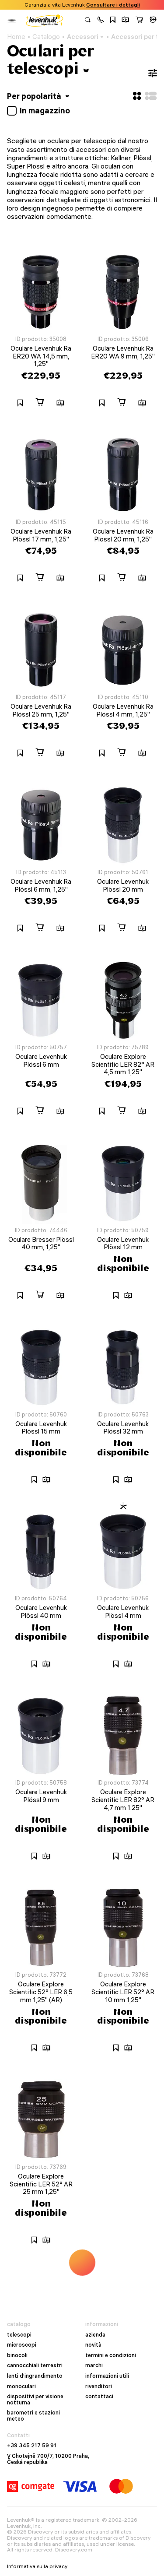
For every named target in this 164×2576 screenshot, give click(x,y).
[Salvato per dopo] (113, 21)
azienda (95, 2335)
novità (93, 2345)
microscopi (22, 2345)
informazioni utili (107, 2376)
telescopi (19, 2335)
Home (16, 37)
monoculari (21, 2386)
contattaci (99, 2397)
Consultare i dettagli (113, 5)
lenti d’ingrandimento (35, 2376)
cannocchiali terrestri (35, 2365)
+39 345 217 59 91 (32, 2446)
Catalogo (46, 37)
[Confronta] (126, 21)
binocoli (17, 2355)
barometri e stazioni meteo (33, 2416)
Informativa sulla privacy (37, 2566)
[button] (101, 21)
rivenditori (99, 2386)
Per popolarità (35, 96)
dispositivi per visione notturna (35, 2399)
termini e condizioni (111, 2355)
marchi (94, 2365)
